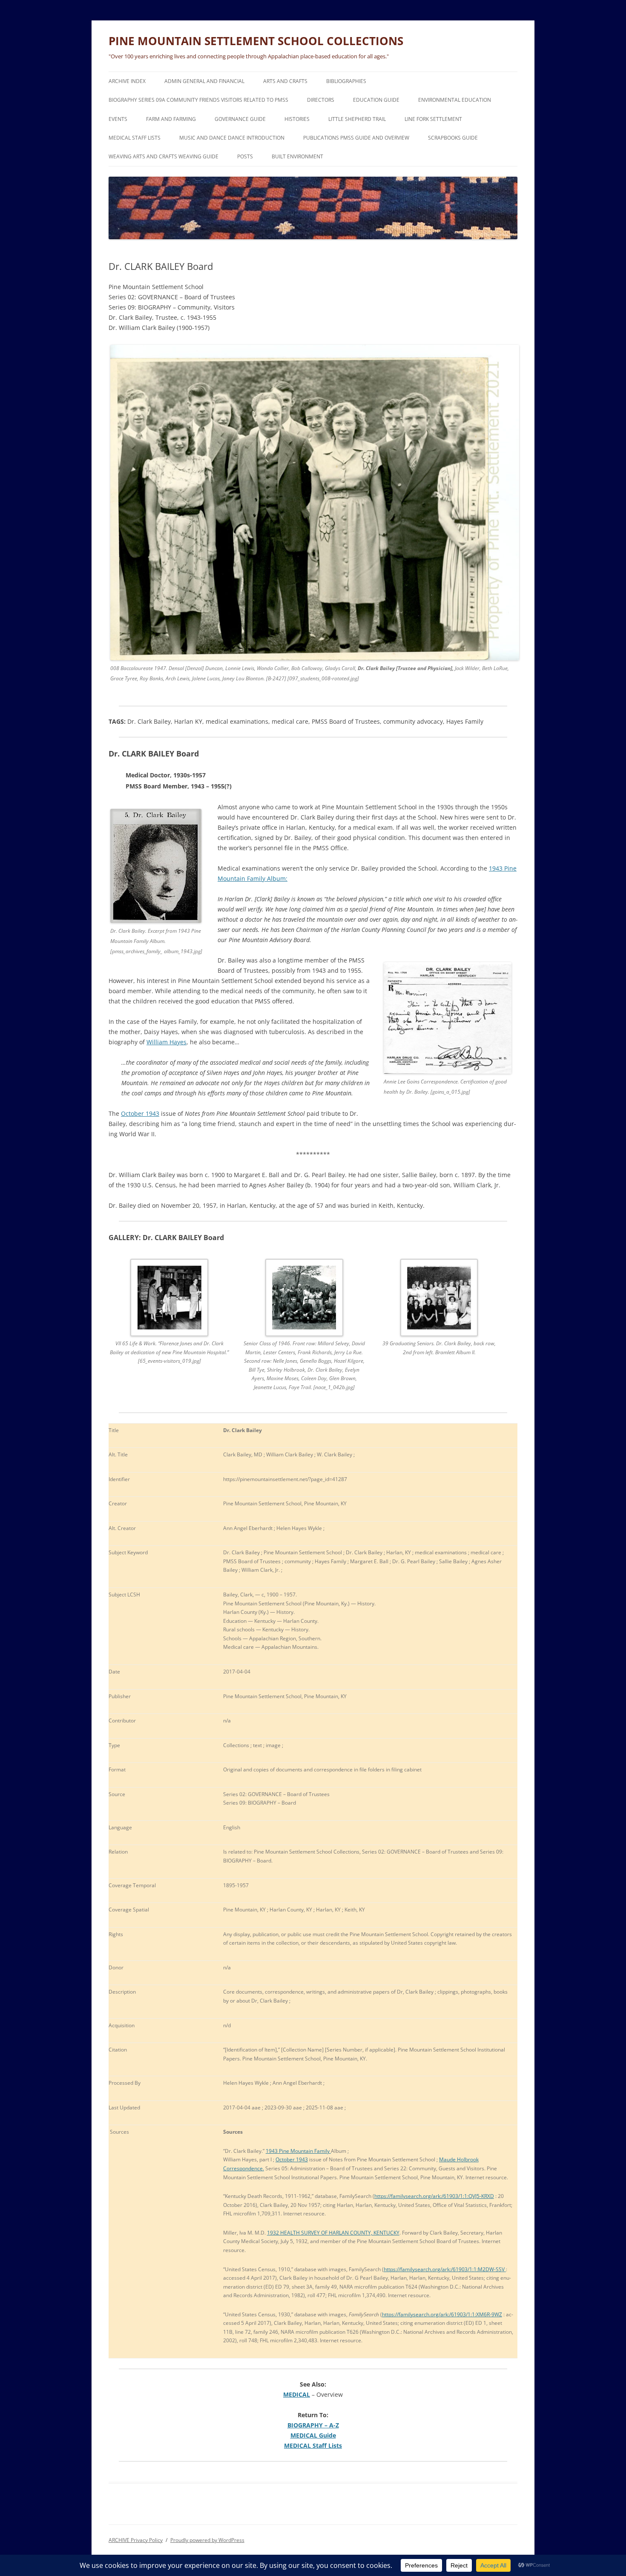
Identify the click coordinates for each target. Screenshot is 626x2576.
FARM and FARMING (171, 119)
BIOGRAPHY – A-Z (313, 2425)
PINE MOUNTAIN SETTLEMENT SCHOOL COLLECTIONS (256, 41)
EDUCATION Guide (376, 100)
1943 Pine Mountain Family (298, 2151)
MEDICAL (297, 2394)
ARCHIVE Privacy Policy (136, 2540)
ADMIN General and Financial (204, 81)
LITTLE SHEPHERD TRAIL (357, 119)
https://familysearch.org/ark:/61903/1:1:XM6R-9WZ (442, 2314)
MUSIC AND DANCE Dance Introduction (232, 138)
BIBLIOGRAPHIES (346, 81)
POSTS (245, 156)
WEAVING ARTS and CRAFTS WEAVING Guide (164, 156)
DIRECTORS (321, 100)
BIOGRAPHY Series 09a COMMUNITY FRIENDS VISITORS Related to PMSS (198, 100)
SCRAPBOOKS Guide (453, 138)
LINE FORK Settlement (433, 119)
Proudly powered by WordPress (207, 2540)
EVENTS (118, 119)
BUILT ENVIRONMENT (297, 156)
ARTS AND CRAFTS (285, 81)
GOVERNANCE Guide (240, 119)
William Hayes (167, 1042)
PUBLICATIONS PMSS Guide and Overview (356, 138)
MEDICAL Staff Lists (135, 138)
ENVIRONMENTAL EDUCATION (455, 100)
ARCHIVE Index (127, 81)
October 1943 (140, 1113)
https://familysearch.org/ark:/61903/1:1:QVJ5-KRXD (434, 2196)
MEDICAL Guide (313, 2435)
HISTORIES (297, 119)
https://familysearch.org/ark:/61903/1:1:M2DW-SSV (445, 2269)
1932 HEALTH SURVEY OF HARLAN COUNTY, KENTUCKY (333, 2233)
